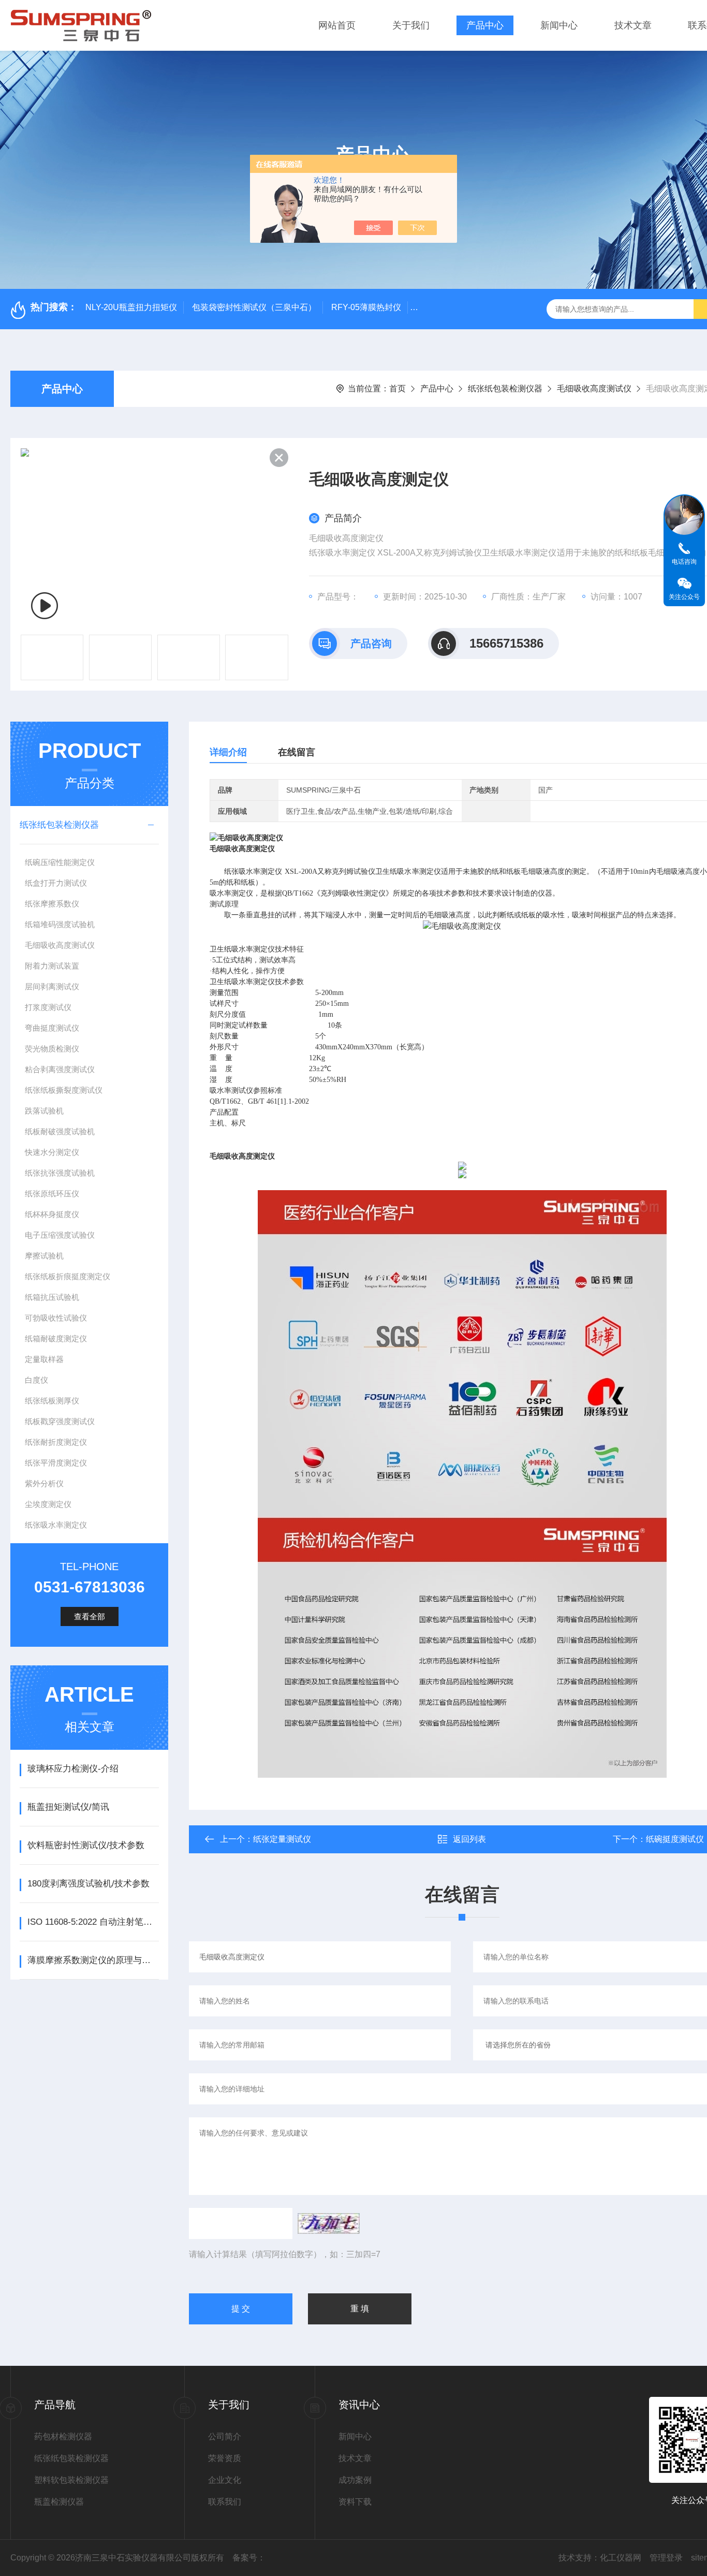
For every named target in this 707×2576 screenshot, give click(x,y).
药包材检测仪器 (63, 2436)
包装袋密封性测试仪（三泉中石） (254, 307)
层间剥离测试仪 (52, 986)
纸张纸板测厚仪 (52, 1401)
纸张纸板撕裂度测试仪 (64, 1090)
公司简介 (225, 2436)
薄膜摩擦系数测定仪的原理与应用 (93, 1960)
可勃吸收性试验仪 (56, 1318)
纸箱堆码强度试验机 (60, 924)
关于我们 (411, 25)
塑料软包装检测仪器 (71, 2480)
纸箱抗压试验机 (52, 1297)
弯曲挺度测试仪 (52, 1028)
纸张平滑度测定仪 (56, 1463)
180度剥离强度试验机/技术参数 (89, 1884)
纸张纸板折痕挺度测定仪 (68, 1276)
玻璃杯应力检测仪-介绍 (73, 1769)
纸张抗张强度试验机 (60, 1173)
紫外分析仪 (44, 1483)
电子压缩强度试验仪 (60, 1235)
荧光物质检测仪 (52, 1049)
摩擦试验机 (44, 1256)
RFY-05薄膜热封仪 (366, 307)
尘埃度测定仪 (48, 1504)
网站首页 (337, 25)
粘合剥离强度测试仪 (60, 1069)
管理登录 (666, 2558)
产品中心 (485, 25)
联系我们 (225, 2502)
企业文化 (225, 2480)
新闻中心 (559, 25)
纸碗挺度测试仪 (675, 1839)
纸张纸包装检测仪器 (505, 389)
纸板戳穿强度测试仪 (60, 1421)
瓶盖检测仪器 (59, 2502)
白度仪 (36, 1380)
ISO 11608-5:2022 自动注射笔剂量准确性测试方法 (93, 1922)
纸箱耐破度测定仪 (56, 1338)
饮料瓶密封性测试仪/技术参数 (86, 1845)
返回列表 (469, 1839)
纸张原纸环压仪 (52, 1194)
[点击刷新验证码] (329, 2223)
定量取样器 (44, 1359)
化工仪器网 (621, 2558)
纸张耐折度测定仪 (56, 1442)
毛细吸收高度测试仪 (594, 389)
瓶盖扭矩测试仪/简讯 (68, 1807)
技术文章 (633, 25)
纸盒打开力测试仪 (56, 883)
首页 (397, 389)
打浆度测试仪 (48, 1007)
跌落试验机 (44, 1111)
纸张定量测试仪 (282, 1839)
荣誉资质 (225, 2458)
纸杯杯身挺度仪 (52, 1214)
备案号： (249, 2558)
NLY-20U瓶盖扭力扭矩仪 (131, 307)
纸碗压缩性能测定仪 (60, 862)
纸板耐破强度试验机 (60, 1131)
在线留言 (297, 752)
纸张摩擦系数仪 (52, 904)
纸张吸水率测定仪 (56, 1525)
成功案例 (355, 2480)
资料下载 (355, 2502)
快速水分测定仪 (52, 1152)
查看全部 (90, 1616)
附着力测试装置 (52, 966)
